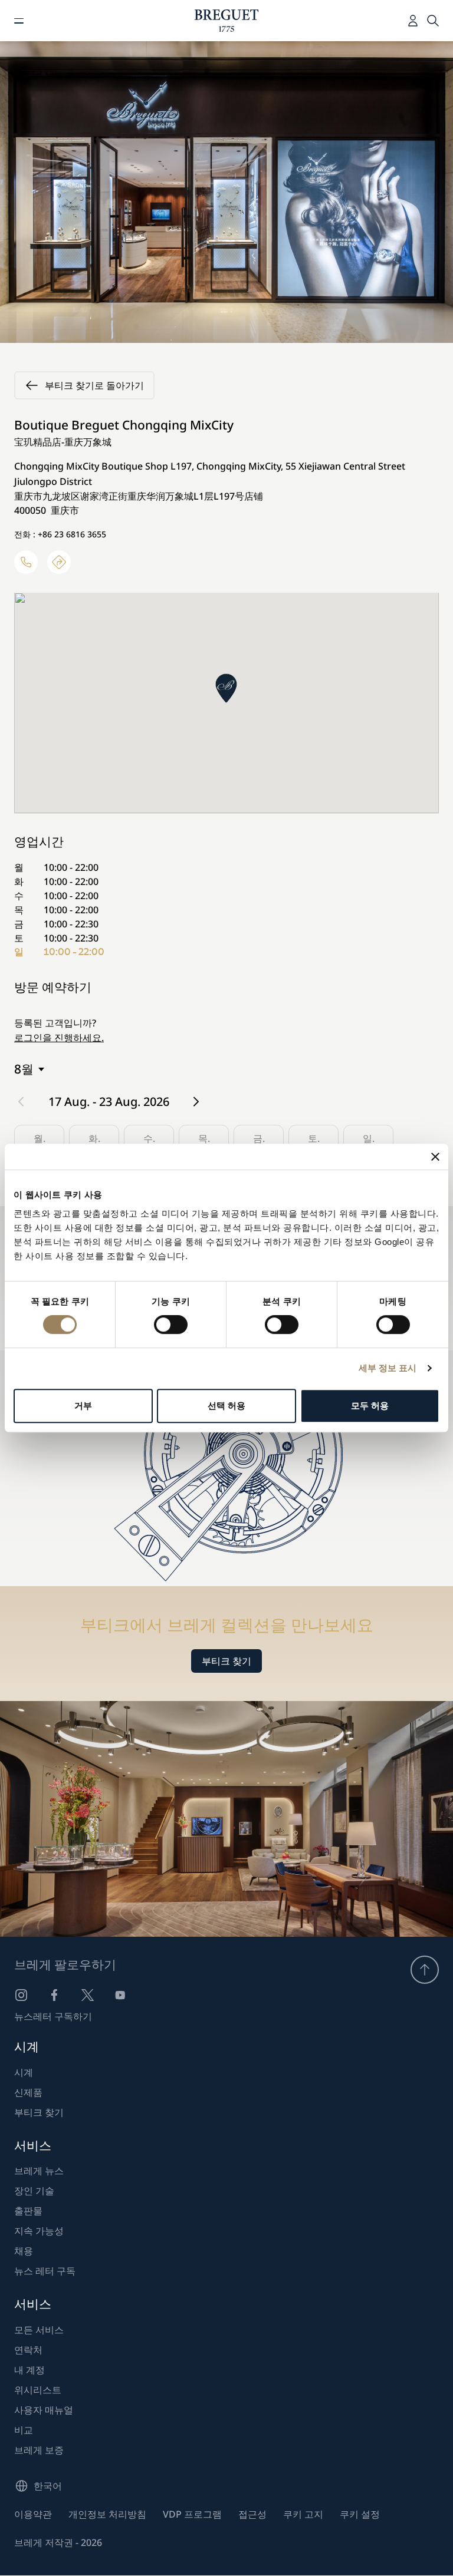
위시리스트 (38, 2390)
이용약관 (33, 2514)
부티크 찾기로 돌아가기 (94, 385)
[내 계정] (413, 21)
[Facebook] (54, 1995)
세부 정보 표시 (388, 1368)
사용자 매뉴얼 (44, 2410)
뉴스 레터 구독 (45, 2271)
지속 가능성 (39, 2231)
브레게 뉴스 (39, 2171)
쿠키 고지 (303, 2514)
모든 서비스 (39, 2330)
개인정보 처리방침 (107, 2514)
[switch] (171, 1325)
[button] (226, 688)
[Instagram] (21, 1995)
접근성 (252, 2514)
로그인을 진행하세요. (59, 1038)
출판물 (28, 2211)
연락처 (28, 2350)
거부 (83, 1406)
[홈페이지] (227, 21)
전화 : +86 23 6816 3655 (60, 534)
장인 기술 (34, 2191)
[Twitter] (87, 1995)
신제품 (28, 2092)
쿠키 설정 (360, 2514)
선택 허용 (227, 1406)
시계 (24, 2072)
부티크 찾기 (226, 1661)
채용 (24, 2251)
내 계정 (29, 2370)
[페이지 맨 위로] (425, 1970)
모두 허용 (370, 1406)
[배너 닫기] (435, 1157)
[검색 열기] (433, 21)
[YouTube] (120, 1995)
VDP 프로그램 (192, 2514)
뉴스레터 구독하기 (53, 2016)
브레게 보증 (39, 2450)
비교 (24, 2430)
